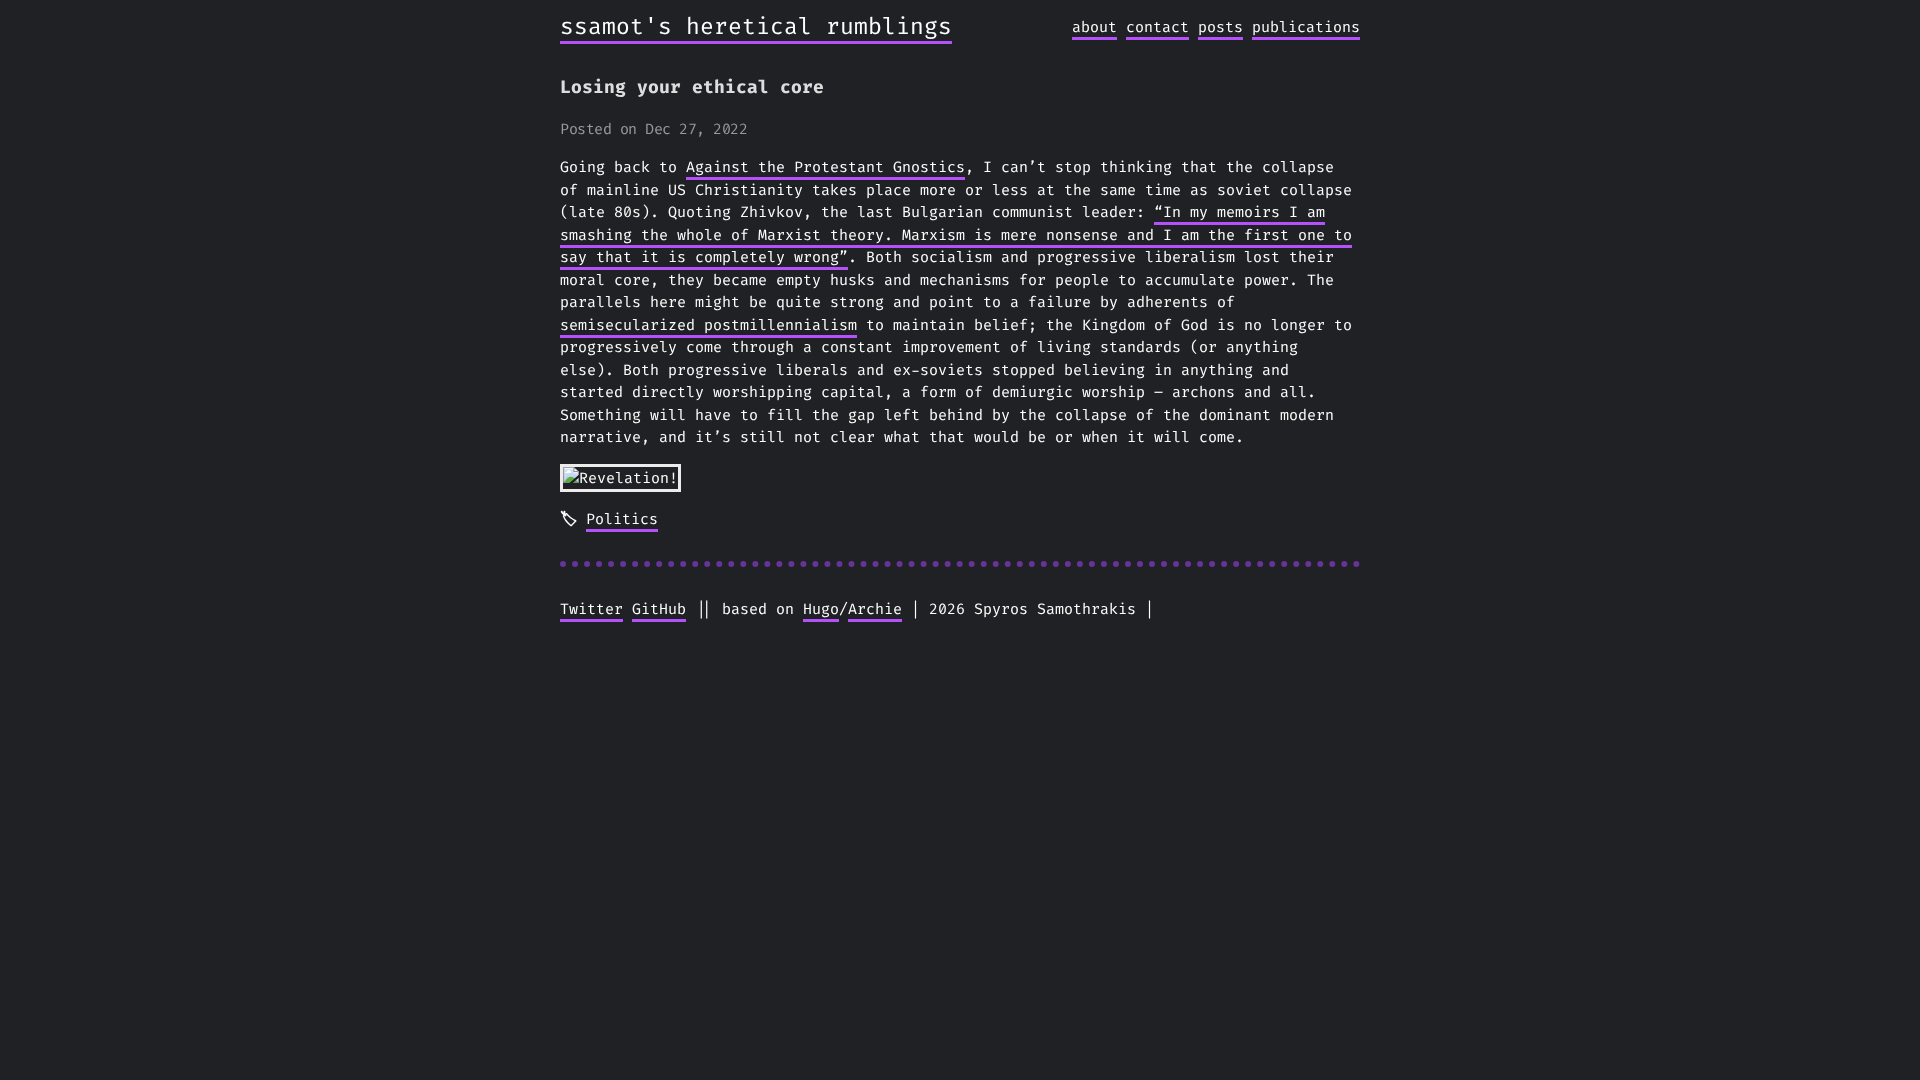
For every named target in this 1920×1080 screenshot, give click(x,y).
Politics (622, 519)
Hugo (821, 609)
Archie (875, 609)
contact (1157, 27)
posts (1220, 27)
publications (1306, 27)
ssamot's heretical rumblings (756, 26)
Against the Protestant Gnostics (825, 167)
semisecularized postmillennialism (708, 325)
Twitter (591, 609)
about (1094, 27)
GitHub (659, 609)
